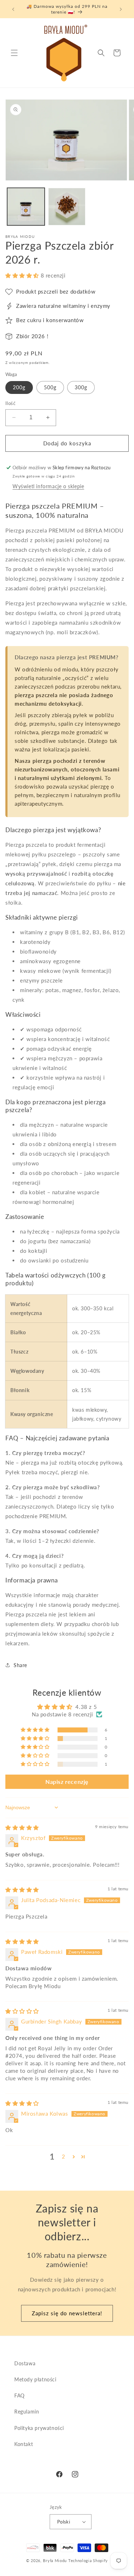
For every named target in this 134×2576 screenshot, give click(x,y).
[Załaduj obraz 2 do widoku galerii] (67, 207)
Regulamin (27, 2412)
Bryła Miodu (55, 2560)
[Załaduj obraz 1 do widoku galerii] (26, 207)
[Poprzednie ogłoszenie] (13, 9)
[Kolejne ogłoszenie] (121, 9)
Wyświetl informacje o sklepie (48, 486)
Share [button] (20, 1665)
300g (81, 387)
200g (19, 387)
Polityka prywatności (39, 2428)
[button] (14, 53)
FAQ (19, 2395)
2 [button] (64, 2156)
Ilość (10, 403)
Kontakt (24, 2444)
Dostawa (25, 2363)
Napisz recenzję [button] (67, 1782)
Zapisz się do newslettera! (67, 2313)
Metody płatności (35, 2379)
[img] (22, 1827)
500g (50, 387)
